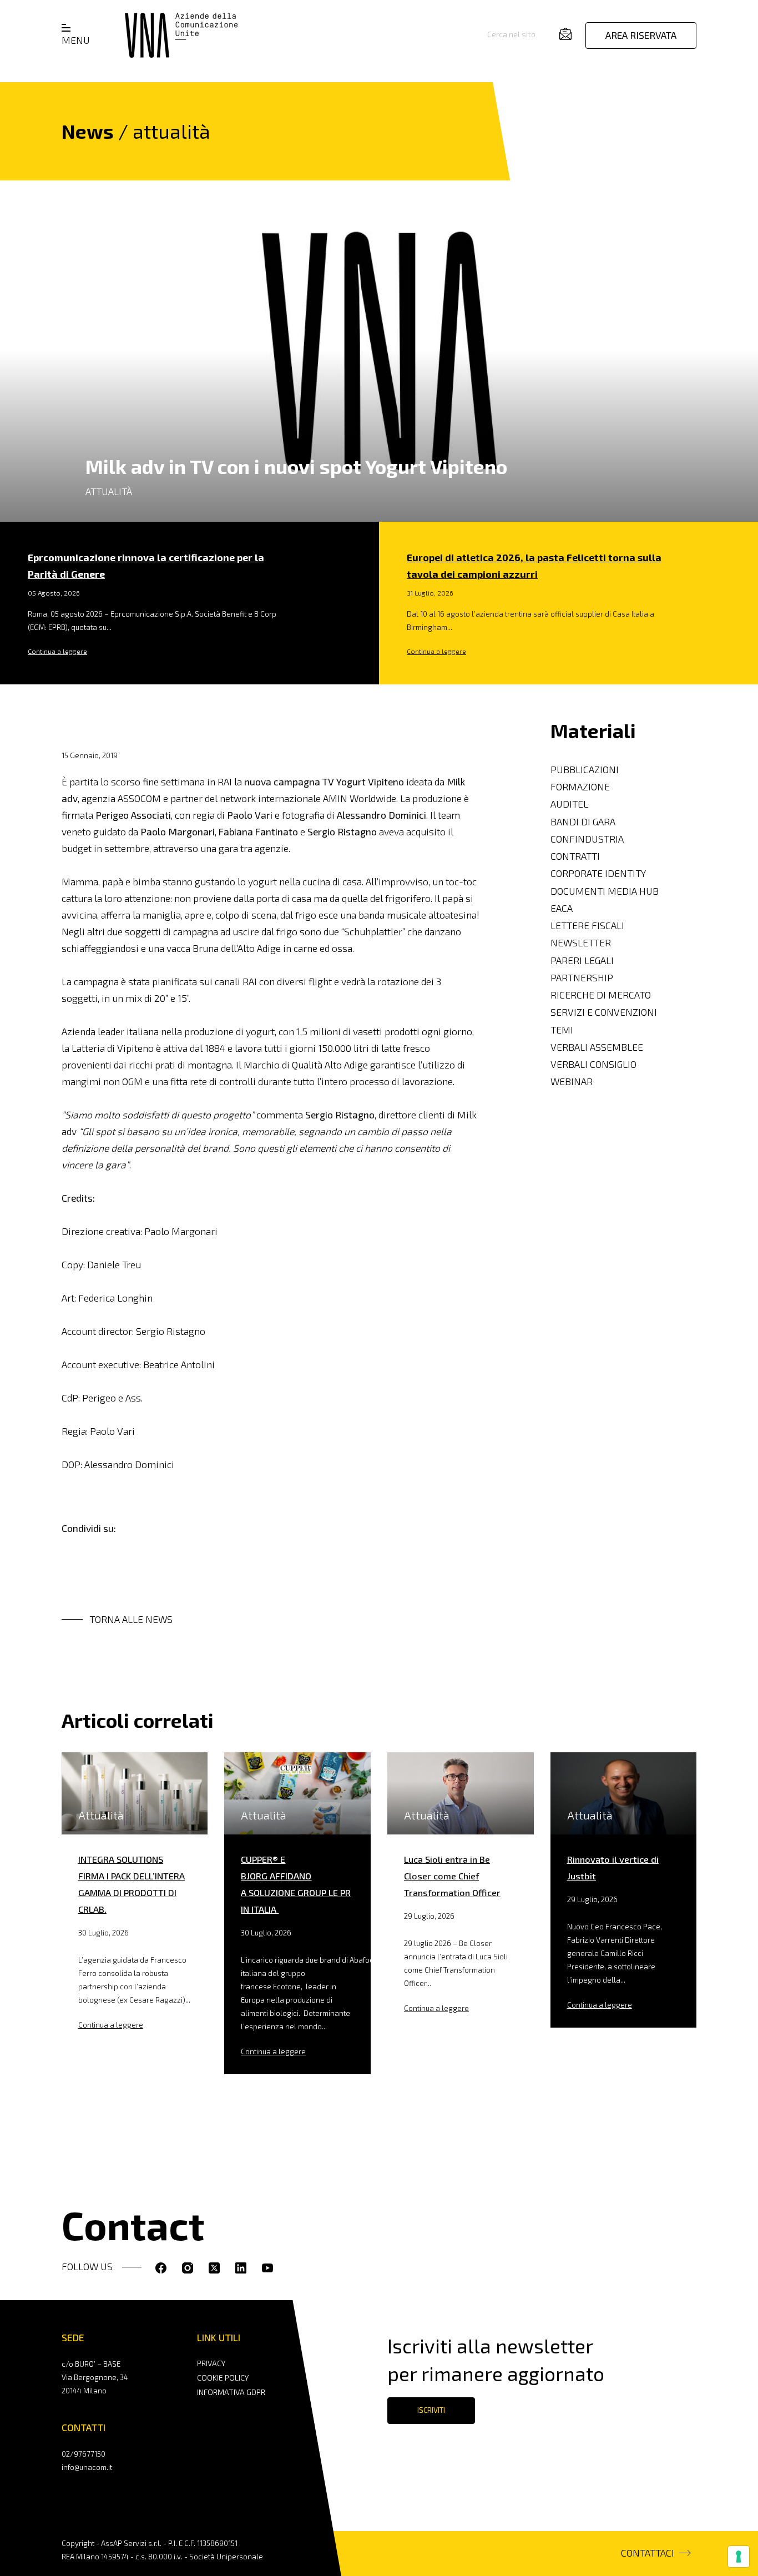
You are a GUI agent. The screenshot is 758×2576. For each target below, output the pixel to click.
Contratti (575, 856)
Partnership (582, 978)
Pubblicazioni (585, 770)
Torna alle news (131, 1619)
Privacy (211, 2363)
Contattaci (648, 2553)
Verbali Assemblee (597, 1047)
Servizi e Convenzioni (604, 1012)
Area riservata (641, 35)
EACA (562, 908)
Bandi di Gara (583, 821)
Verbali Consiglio (593, 1064)
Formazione (580, 787)
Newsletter (581, 943)
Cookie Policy (223, 2378)
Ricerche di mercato (601, 995)
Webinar (572, 1082)
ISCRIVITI (431, 2410)
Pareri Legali (582, 960)
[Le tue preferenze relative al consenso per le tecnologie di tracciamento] (739, 2557)
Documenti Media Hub (605, 891)
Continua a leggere (57, 651)
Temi (562, 1029)
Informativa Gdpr (231, 2392)
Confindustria (587, 839)
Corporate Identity (598, 873)
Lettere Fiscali (587, 926)
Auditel (569, 804)
